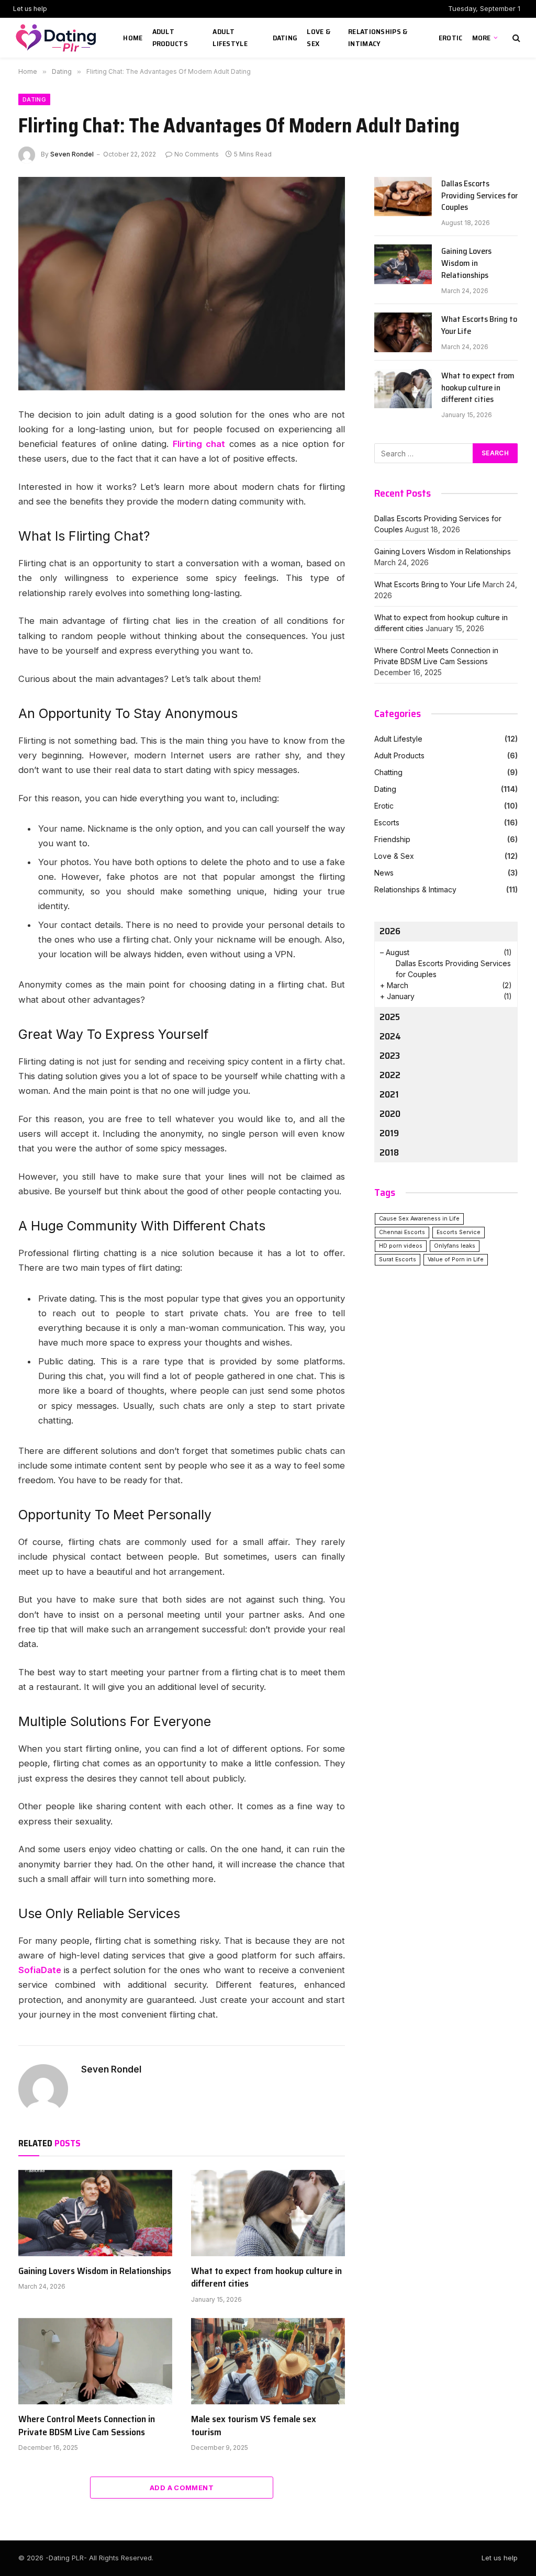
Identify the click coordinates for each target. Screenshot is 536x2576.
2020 (390, 1114)
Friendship (392, 839)
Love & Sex (319, 37)
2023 (390, 1056)
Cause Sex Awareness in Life (419, 1219)
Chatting (388, 772)
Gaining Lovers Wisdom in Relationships (95, 2271)
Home (133, 38)
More (482, 38)
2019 (389, 1133)
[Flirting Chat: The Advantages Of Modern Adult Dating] (182, 284)
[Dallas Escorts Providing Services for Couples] (403, 197)
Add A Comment (182, 2488)
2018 (389, 1152)
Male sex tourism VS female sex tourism (254, 2426)
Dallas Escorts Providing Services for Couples (479, 196)
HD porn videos (401, 1246)
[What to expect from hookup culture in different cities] (268, 2213)
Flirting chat (199, 444)
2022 (390, 1075)
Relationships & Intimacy (378, 37)
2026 (390, 931)
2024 (390, 1036)
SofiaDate (41, 1970)
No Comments (197, 154)
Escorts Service (459, 1232)
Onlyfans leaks (455, 1246)
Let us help (30, 9)
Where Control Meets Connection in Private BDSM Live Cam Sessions (87, 2426)
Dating (285, 38)
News (384, 873)
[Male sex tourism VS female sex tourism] (268, 2361)
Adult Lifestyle (230, 37)
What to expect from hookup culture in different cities (266, 2277)
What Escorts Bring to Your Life (479, 326)
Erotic (451, 38)
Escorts (387, 822)
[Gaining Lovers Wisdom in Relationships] (95, 2213)
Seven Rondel (72, 154)
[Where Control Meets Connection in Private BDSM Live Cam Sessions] (95, 2361)
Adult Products (170, 37)
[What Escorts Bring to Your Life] (403, 332)
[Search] (515, 38)
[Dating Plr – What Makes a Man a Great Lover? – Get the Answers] (58, 38)
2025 (390, 1017)
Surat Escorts (398, 1259)
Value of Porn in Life (456, 1259)
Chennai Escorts (402, 1232)
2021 (389, 1094)
